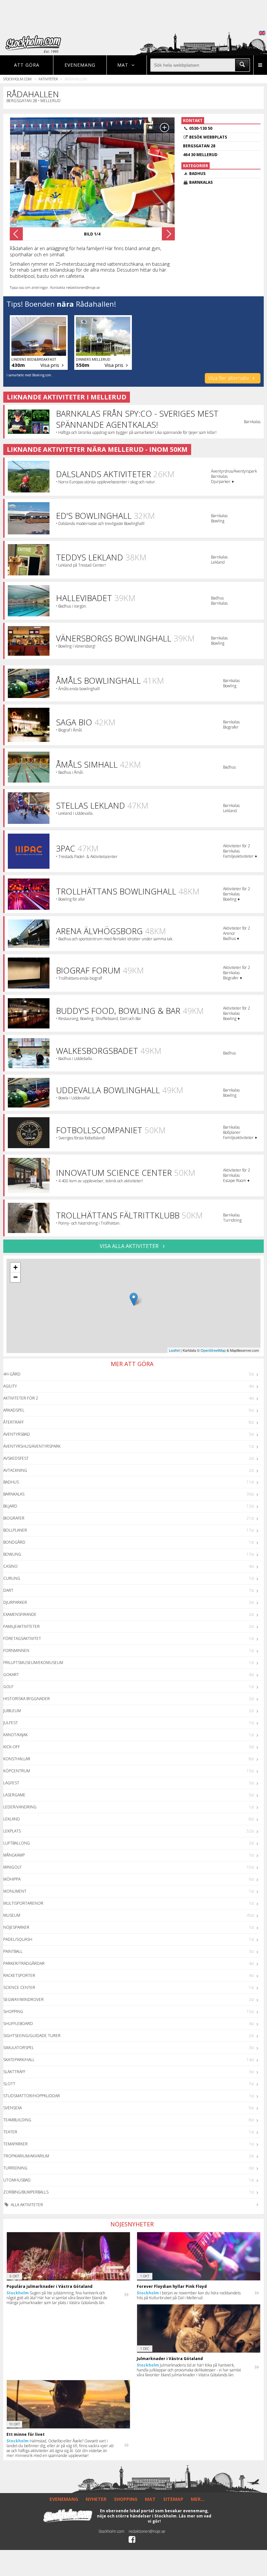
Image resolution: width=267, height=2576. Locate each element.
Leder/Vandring (20, 1807)
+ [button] (15, 1267)
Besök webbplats (208, 137)
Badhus (11, 1482)
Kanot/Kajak (15, 1735)
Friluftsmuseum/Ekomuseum (33, 1663)
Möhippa (12, 1879)
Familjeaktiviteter (21, 1626)
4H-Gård (12, 1374)
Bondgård (14, 1542)
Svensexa (13, 2108)
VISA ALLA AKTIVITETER (130, 1246)
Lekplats (12, 1831)
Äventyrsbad (17, 1434)
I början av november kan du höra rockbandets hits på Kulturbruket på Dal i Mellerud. (189, 2295)
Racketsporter (19, 1975)
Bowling (12, 1554)
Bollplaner (15, 1530)
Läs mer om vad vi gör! (180, 2519)
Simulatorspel (19, 2048)
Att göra (27, 65)
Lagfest (11, 1783)
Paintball (13, 1951)
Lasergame (14, 1795)
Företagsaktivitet (22, 1638)
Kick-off (12, 1747)
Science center (19, 1987)
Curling (12, 1578)
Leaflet (174, 1350)
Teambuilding (17, 2120)
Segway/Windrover (23, 1999)
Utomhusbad (17, 2180)
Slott (9, 2084)
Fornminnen (16, 1650)
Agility (10, 1386)
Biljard (10, 1506)
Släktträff (14, 2072)
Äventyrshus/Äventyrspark (32, 1446)
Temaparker (15, 2144)
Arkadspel (14, 1410)
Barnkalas (14, 1494)
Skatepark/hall (19, 2060)
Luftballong (17, 1843)
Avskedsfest (16, 1458)
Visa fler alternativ (229, 378)
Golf (8, 1687)
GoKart (11, 1675)
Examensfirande (20, 1614)
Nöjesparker (16, 1927)
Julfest (11, 1723)
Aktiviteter (48, 79)
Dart (8, 1590)
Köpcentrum (17, 1771)
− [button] (15, 1277)
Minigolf (12, 1867)
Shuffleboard (18, 2024)
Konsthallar (17, 1759)
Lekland (12, 1819)
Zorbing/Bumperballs (26, 2192)
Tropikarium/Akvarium (26, 2156)
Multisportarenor (23, 1903)
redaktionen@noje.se (147, 2531)
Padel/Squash (18, 1939)
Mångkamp (14, 1855)
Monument (15, 1891)
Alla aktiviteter (26, 2205)
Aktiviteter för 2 (21, 1398)
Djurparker (15, 1602)
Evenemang (80, 65)
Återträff (14, 1422)
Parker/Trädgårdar (24, 1963)
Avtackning (15, 1470)
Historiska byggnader (27, 1699)
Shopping (13, 2012)
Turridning (15, 2168)
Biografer (14, 1518)
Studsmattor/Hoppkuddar (32, 2096)
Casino (10, 1566)
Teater (10, 2132)
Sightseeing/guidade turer (32, 2036)
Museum (12, 1915)
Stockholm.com (17, 79)
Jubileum (12, 1711)
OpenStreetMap (213, 1350)
